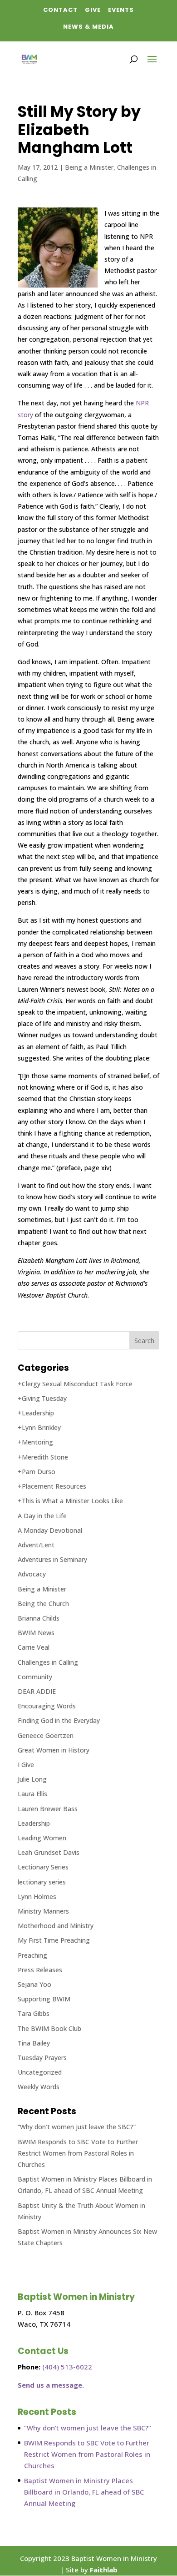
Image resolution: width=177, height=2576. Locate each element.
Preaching (32, 1955)
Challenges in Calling (48, 1662)
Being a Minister (89, 167)
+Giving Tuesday (42, 1398)
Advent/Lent (36, 1545)
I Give (26, 1765)
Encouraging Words (47, 1706)
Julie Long (32, 1779)
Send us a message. (51, 2385)
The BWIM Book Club (49, 2028)
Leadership (34, 1823)
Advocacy (32, 1574)
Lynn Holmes (37, 1897)
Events (121, 10)
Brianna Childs (39, 1618)
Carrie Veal (34, 1647)
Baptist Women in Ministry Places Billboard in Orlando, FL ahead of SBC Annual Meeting (84, 2492)
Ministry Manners (43, 1911)
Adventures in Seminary (52, 1559)
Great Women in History (54, 1750)
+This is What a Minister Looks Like (70, 1501)
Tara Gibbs (34, 2013)
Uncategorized (40, 2072)
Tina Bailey (34, 2043)
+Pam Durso (37, 1472)
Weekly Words (39, 2087)
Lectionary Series (43, 1867)
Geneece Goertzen (46, 1735)
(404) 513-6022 (67, 2367)
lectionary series (42, 1882)
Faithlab (104, 2570)
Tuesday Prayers (42, 2058)
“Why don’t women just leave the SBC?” (77, 2127)
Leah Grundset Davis (49, 1852)
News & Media (88, 27)
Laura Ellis (32, 1794)
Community (35, 1677)
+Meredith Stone (43, 1457)
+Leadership (36, 1413)
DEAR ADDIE (37, 1691)
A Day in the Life (42, 1516)
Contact (60, 10)
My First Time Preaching (54, 1940)
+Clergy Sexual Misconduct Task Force (75, 1384)
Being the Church (43, 1604)
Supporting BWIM (44, 1999)
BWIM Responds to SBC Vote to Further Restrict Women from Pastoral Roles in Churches (78, 2153)
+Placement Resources (52, 1486)
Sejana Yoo (34, 1984)
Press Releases (40, 1970)
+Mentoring (35, 1442)
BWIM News (36, 1633)
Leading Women (42, 1838)
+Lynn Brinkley (39, 1427)
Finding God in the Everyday (59, 1720)
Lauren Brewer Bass (48, 1809)
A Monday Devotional (50, 1530)
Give (93, 10)
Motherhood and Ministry (56, 1926)
